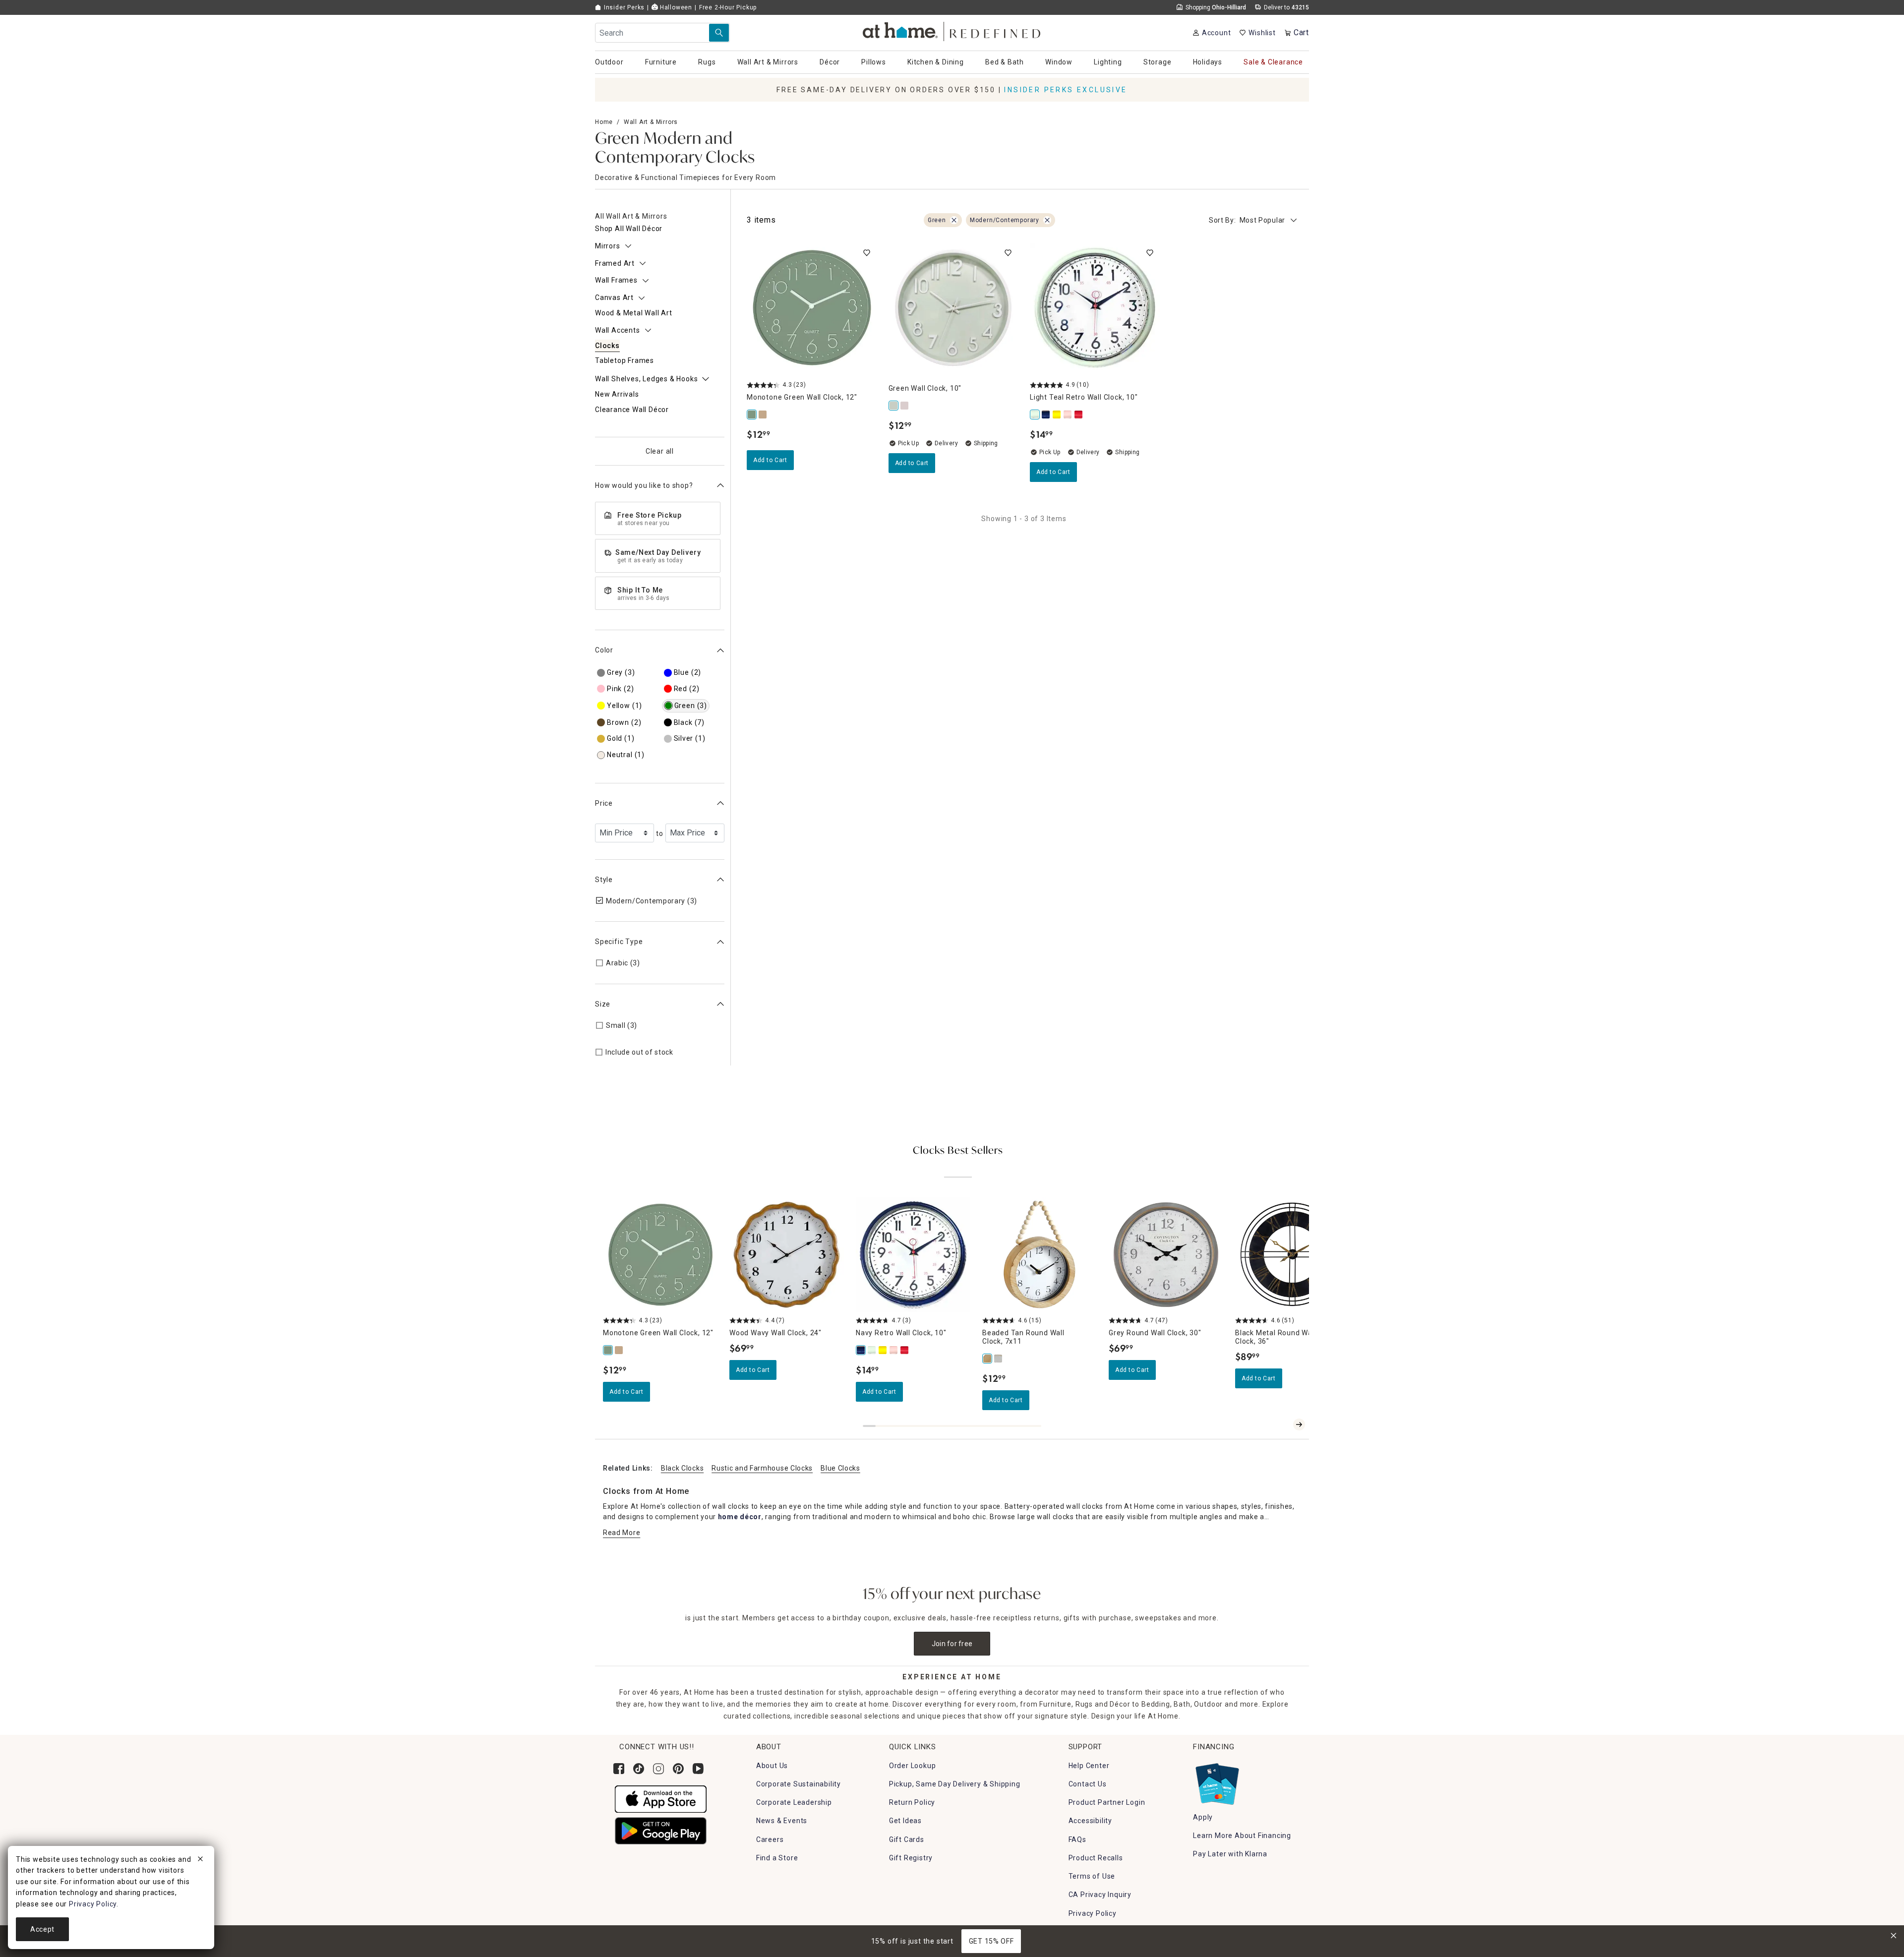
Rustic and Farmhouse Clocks (762, 1468)
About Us (772, 1766)
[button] (952, 30)
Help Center (1089, 1766)
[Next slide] (1299, 1424)
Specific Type (619, 942)
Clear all (660, 451)
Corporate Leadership (794, 1802)
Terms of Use (1092, 1876)
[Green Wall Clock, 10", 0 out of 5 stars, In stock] (953, 308)
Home (604, 122)
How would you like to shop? (644, 485)
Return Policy (912, 1802)
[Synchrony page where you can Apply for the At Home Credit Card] (1217, 1781)
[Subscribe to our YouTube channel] (698, 1769)
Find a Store (777, 1858)
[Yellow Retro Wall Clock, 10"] (1057, 415)
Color (604, 650)
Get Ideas (905, 1821)
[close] (200, 1860)
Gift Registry (911, 1858)
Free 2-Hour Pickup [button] (728, 7)
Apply (1203, 1817)
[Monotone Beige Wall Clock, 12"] (763, 415)
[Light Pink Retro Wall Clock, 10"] (1068, 415)
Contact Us (1088, 1784)
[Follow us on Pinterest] (678, 1769)
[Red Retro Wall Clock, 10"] (1079, 415)
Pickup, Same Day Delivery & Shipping (955, 1784)
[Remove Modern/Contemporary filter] (1047, 220)
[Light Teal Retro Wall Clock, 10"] (1035, 415)
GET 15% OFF (991, 1941)
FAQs (1077, 1839)
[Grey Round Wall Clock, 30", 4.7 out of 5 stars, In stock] (1166, 1255)
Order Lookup (913, 1766)
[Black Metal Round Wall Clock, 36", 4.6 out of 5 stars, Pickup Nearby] (1292, 1255)
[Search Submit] (719, 33)
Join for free (952, 1644)
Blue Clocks (840, 1468)
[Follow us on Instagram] (658, 1769)
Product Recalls (1096, 1858)
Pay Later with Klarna (1230, 1854)
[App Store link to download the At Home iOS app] (661, 1798)
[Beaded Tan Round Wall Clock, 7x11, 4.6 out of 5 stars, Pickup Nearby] (1040, 1255)
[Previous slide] (1283, 1424)
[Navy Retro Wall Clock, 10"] (1046, 415)
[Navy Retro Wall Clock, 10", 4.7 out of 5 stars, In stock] (913, 1255)
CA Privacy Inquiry (1100, 1895)
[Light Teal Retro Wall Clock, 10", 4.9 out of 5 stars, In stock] (1095, 308)
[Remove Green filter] (954, 220)
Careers (770, 1839)
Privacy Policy (1093, 1913)
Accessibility (1090, 1821)
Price (604, 803)
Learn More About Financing (1242, 1836)
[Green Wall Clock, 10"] (894, 406)
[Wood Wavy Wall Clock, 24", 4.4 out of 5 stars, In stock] (787, 1255)
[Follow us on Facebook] (619, 1769)
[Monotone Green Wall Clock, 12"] (752, 415)
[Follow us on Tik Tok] (639, 1769)
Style (604, 880)
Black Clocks (682, 1468)
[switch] (867, 253)
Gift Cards (907, 1839)
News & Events (782, 1821)
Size (603, 1004)
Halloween (675, 7)
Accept (42, 1929)
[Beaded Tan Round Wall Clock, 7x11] (988, 1359)
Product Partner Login (1107, 1802)
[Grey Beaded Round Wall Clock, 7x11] (999, 1359)
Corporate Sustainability (799, 1784)
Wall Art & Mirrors (651, 122)
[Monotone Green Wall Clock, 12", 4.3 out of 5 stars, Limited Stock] (812, 308)
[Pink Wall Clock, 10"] (905, 406)
